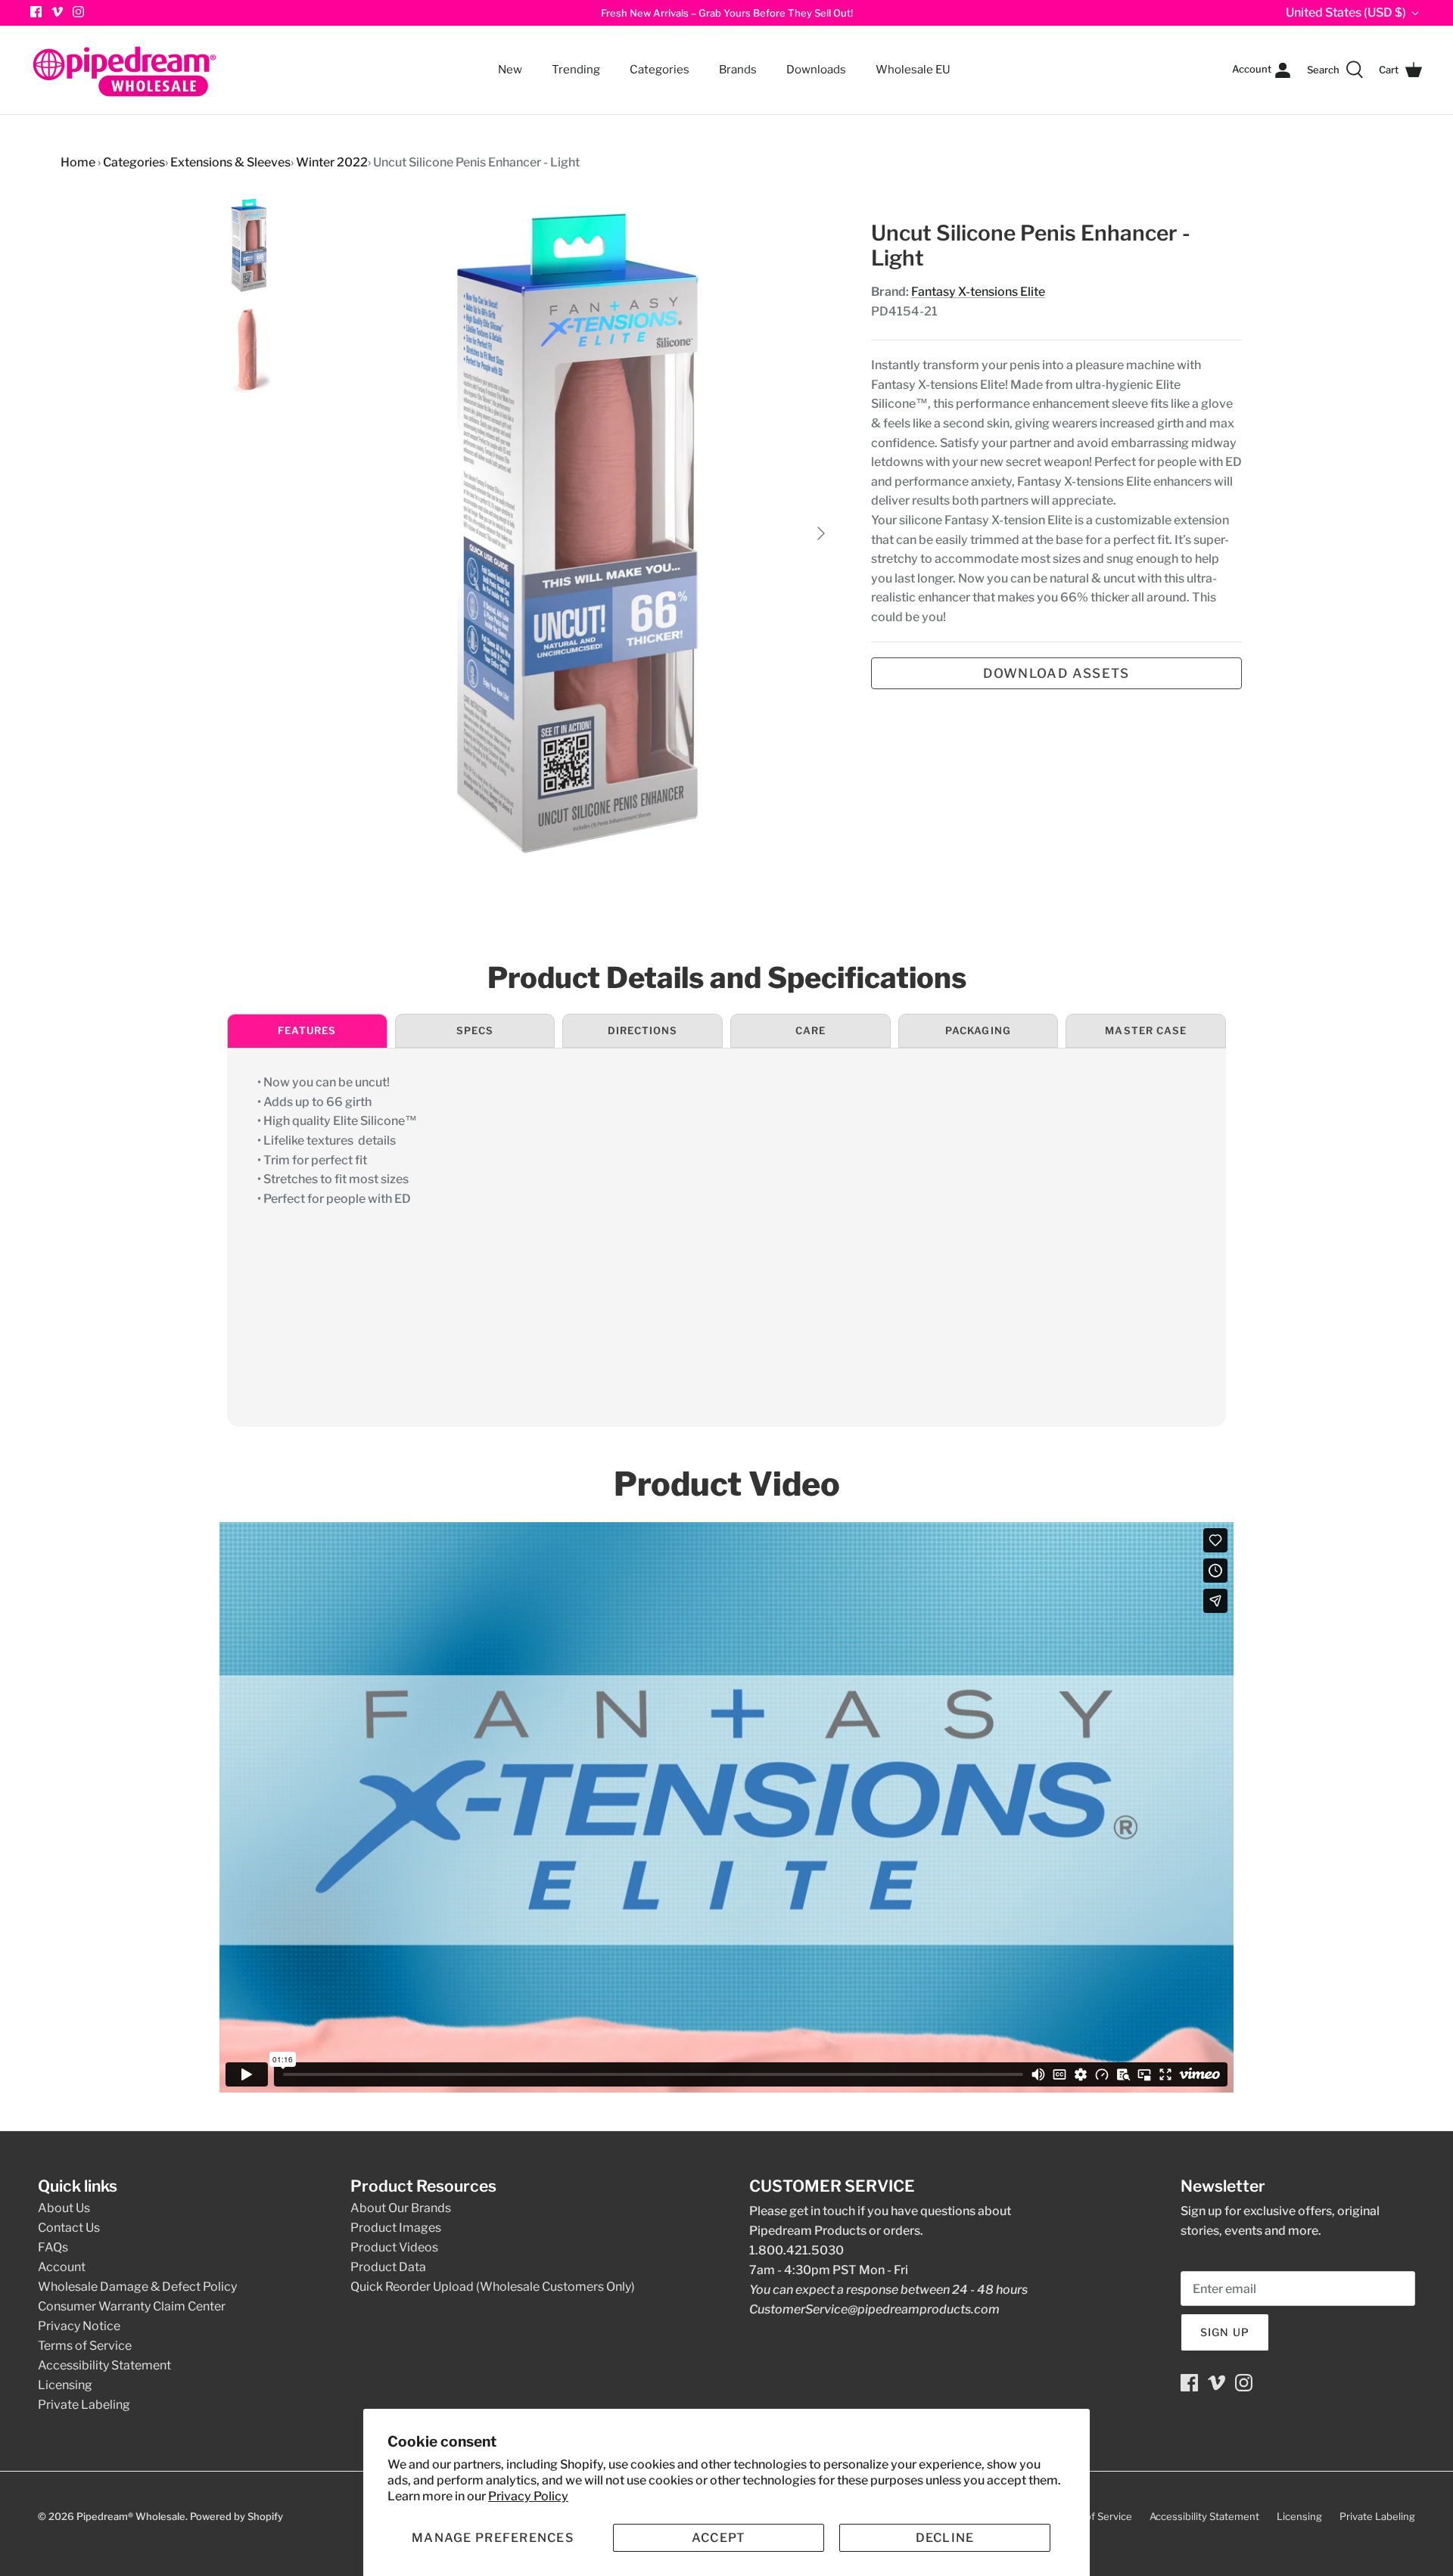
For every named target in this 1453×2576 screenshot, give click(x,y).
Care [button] (811, 1030)
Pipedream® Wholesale (131, 2516)
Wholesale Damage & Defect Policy (137, 2287)
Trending (576, 70)
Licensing (65, 2385)
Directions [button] (642, 1030)
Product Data (388, 2267)
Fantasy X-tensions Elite (978, 292)
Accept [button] (719, 2538)
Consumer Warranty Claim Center (132, 2306)
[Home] (125, 70)
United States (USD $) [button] (1346, 12)
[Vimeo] (57, 12)
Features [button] (307, 1030)
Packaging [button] (978, 1030)
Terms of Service (85, 2346)
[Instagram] (78, 12)
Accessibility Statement (104, 2365)
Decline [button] (945, 2538)
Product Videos (394, 2247)
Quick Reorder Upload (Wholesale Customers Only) (493, 2287)
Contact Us (69, 2228)
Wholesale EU (913, 70)
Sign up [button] (1225, 2332)
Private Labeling (84, 2405)
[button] (493, 2538)
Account (62, 2267)
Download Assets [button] (1056, 673)
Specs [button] (475, 1030)
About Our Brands (401, 2208)
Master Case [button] (1145, 1030)
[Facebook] (1189, 2383)
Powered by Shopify (236, 2516)
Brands (738, 70)
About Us (64, 2208)
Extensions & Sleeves (230, 162)
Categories (653, 61)
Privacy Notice (79, 2326)
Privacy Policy (528, 2496)
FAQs (53, 2247)
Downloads (816, 70)
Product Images (396, 2228)
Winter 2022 (332, 162)
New (510, 70)
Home (78, 162)
